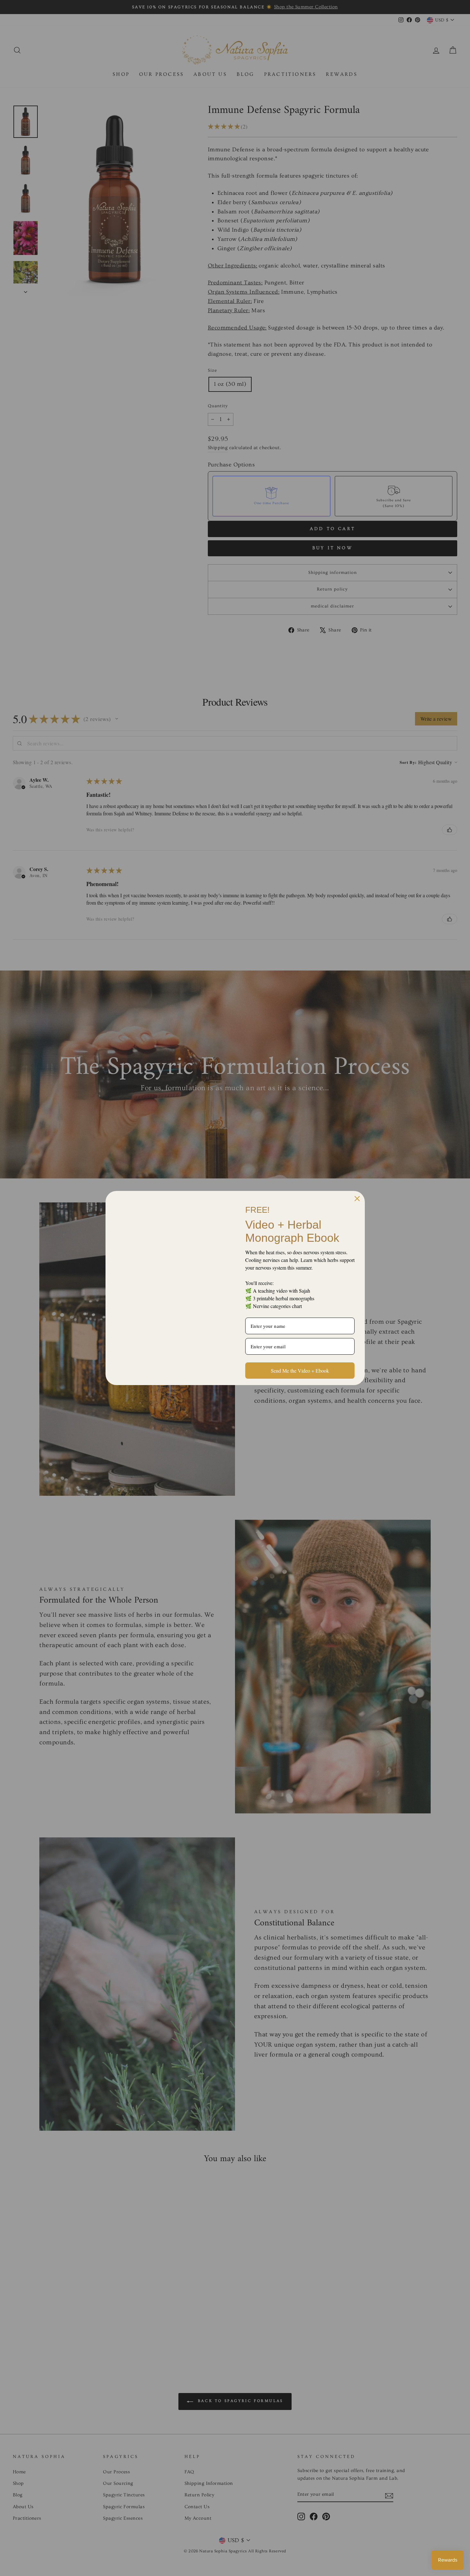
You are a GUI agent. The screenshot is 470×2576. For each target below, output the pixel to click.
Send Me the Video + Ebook (300, 1371)
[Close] (357, 1199)
